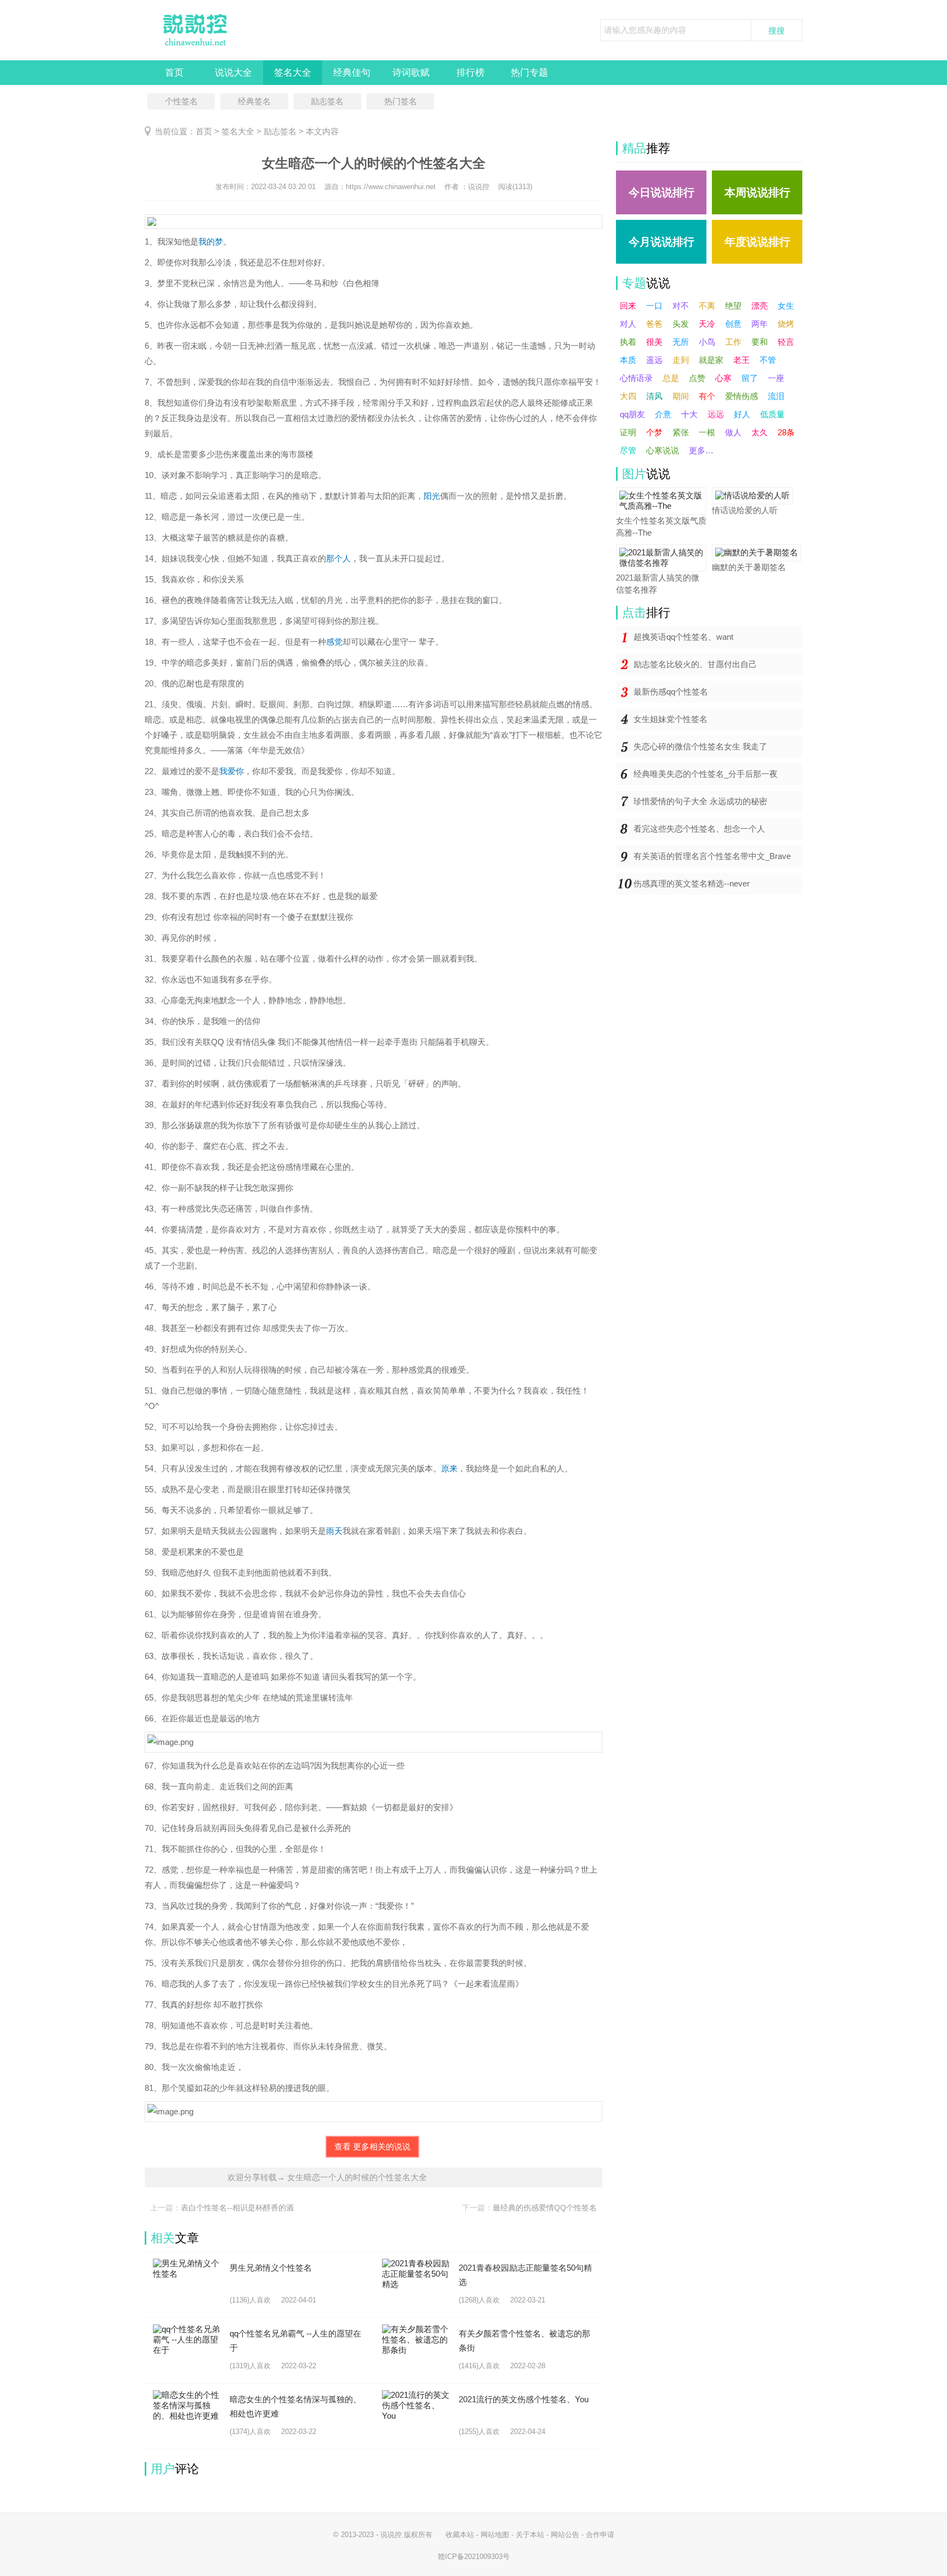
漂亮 (760, 306)
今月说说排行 (661, 242)
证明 (628, 432)
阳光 (432, 496)
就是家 (711, 360)
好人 (742, 414)
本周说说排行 (757, 192)
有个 (707, 396)
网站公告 (565, 2535)
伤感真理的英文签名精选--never (692, 883)
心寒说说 (663, 450)
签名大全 (293, 73)
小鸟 (707, 342)
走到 (681, 360)
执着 (628, 342)
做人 (733, 432)
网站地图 (495, 2535)
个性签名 (181, 101)
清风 (654, 396)
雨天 (334, 1531)
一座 (776, 378)
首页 (174, 73)
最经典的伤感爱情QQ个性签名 (545, 2208)
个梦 (654, 432)
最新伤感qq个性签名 (671, 692)
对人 (628, 324)
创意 (733, 324)
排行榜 (470, 73)
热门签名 (401, 101)
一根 (707, 432)
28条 (786, 432)
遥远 (654, 360)
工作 (733, 342)
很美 (654, 342)
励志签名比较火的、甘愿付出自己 (695, 664)
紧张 (681, 432)
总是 (671, 378)
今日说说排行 (661, 192)
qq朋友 (632, 414)
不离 (707, 306)
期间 (681, 396)
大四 (628, 396)
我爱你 (232, 771)
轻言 (786, 342)
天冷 (707, 324)
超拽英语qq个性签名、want (683, 637)
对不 (681, 306)
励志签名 (327, 101)
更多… (701, 450)
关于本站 (530, 2535)
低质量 (772, 414)
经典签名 (254, 101)
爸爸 (654, 324)
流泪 (776, 396)
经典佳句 (352, 73)
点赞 (697, 378)
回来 (628, 306)
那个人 (338, 558)
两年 (760, 324)
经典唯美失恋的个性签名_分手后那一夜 (706, 774)
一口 (654, 306)
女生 (786, 306)
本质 (628, 360)
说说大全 (233, 73)
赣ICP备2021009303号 (474, 2557)
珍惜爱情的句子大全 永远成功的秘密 (700, 801)
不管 (768, 360)
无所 (681, 342)
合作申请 (600, 2535)
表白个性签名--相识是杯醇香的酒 (237, 2208)
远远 (716, 414)
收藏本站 (460, 2535)
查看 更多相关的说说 (372, 2146)
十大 (689, 414)
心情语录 (636, 378)
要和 (760, 342)
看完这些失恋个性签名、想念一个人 (699, 829)
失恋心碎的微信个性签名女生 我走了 (700, 746)
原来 (449, 1468)
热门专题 (529, 73)
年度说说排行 (757, 242)
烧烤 (786, 324)
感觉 (334, 642)
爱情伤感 (741, 396)
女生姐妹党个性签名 (671, 719)
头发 (681, 324)
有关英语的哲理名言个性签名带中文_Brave (712, 856)
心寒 (723, 378)
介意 (663, 414)
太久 (760, 432)
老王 (741, 360)
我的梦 (211, 241)
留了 (750, 378)
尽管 (628, 450)
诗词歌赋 (411, 73)
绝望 (733, 306)
